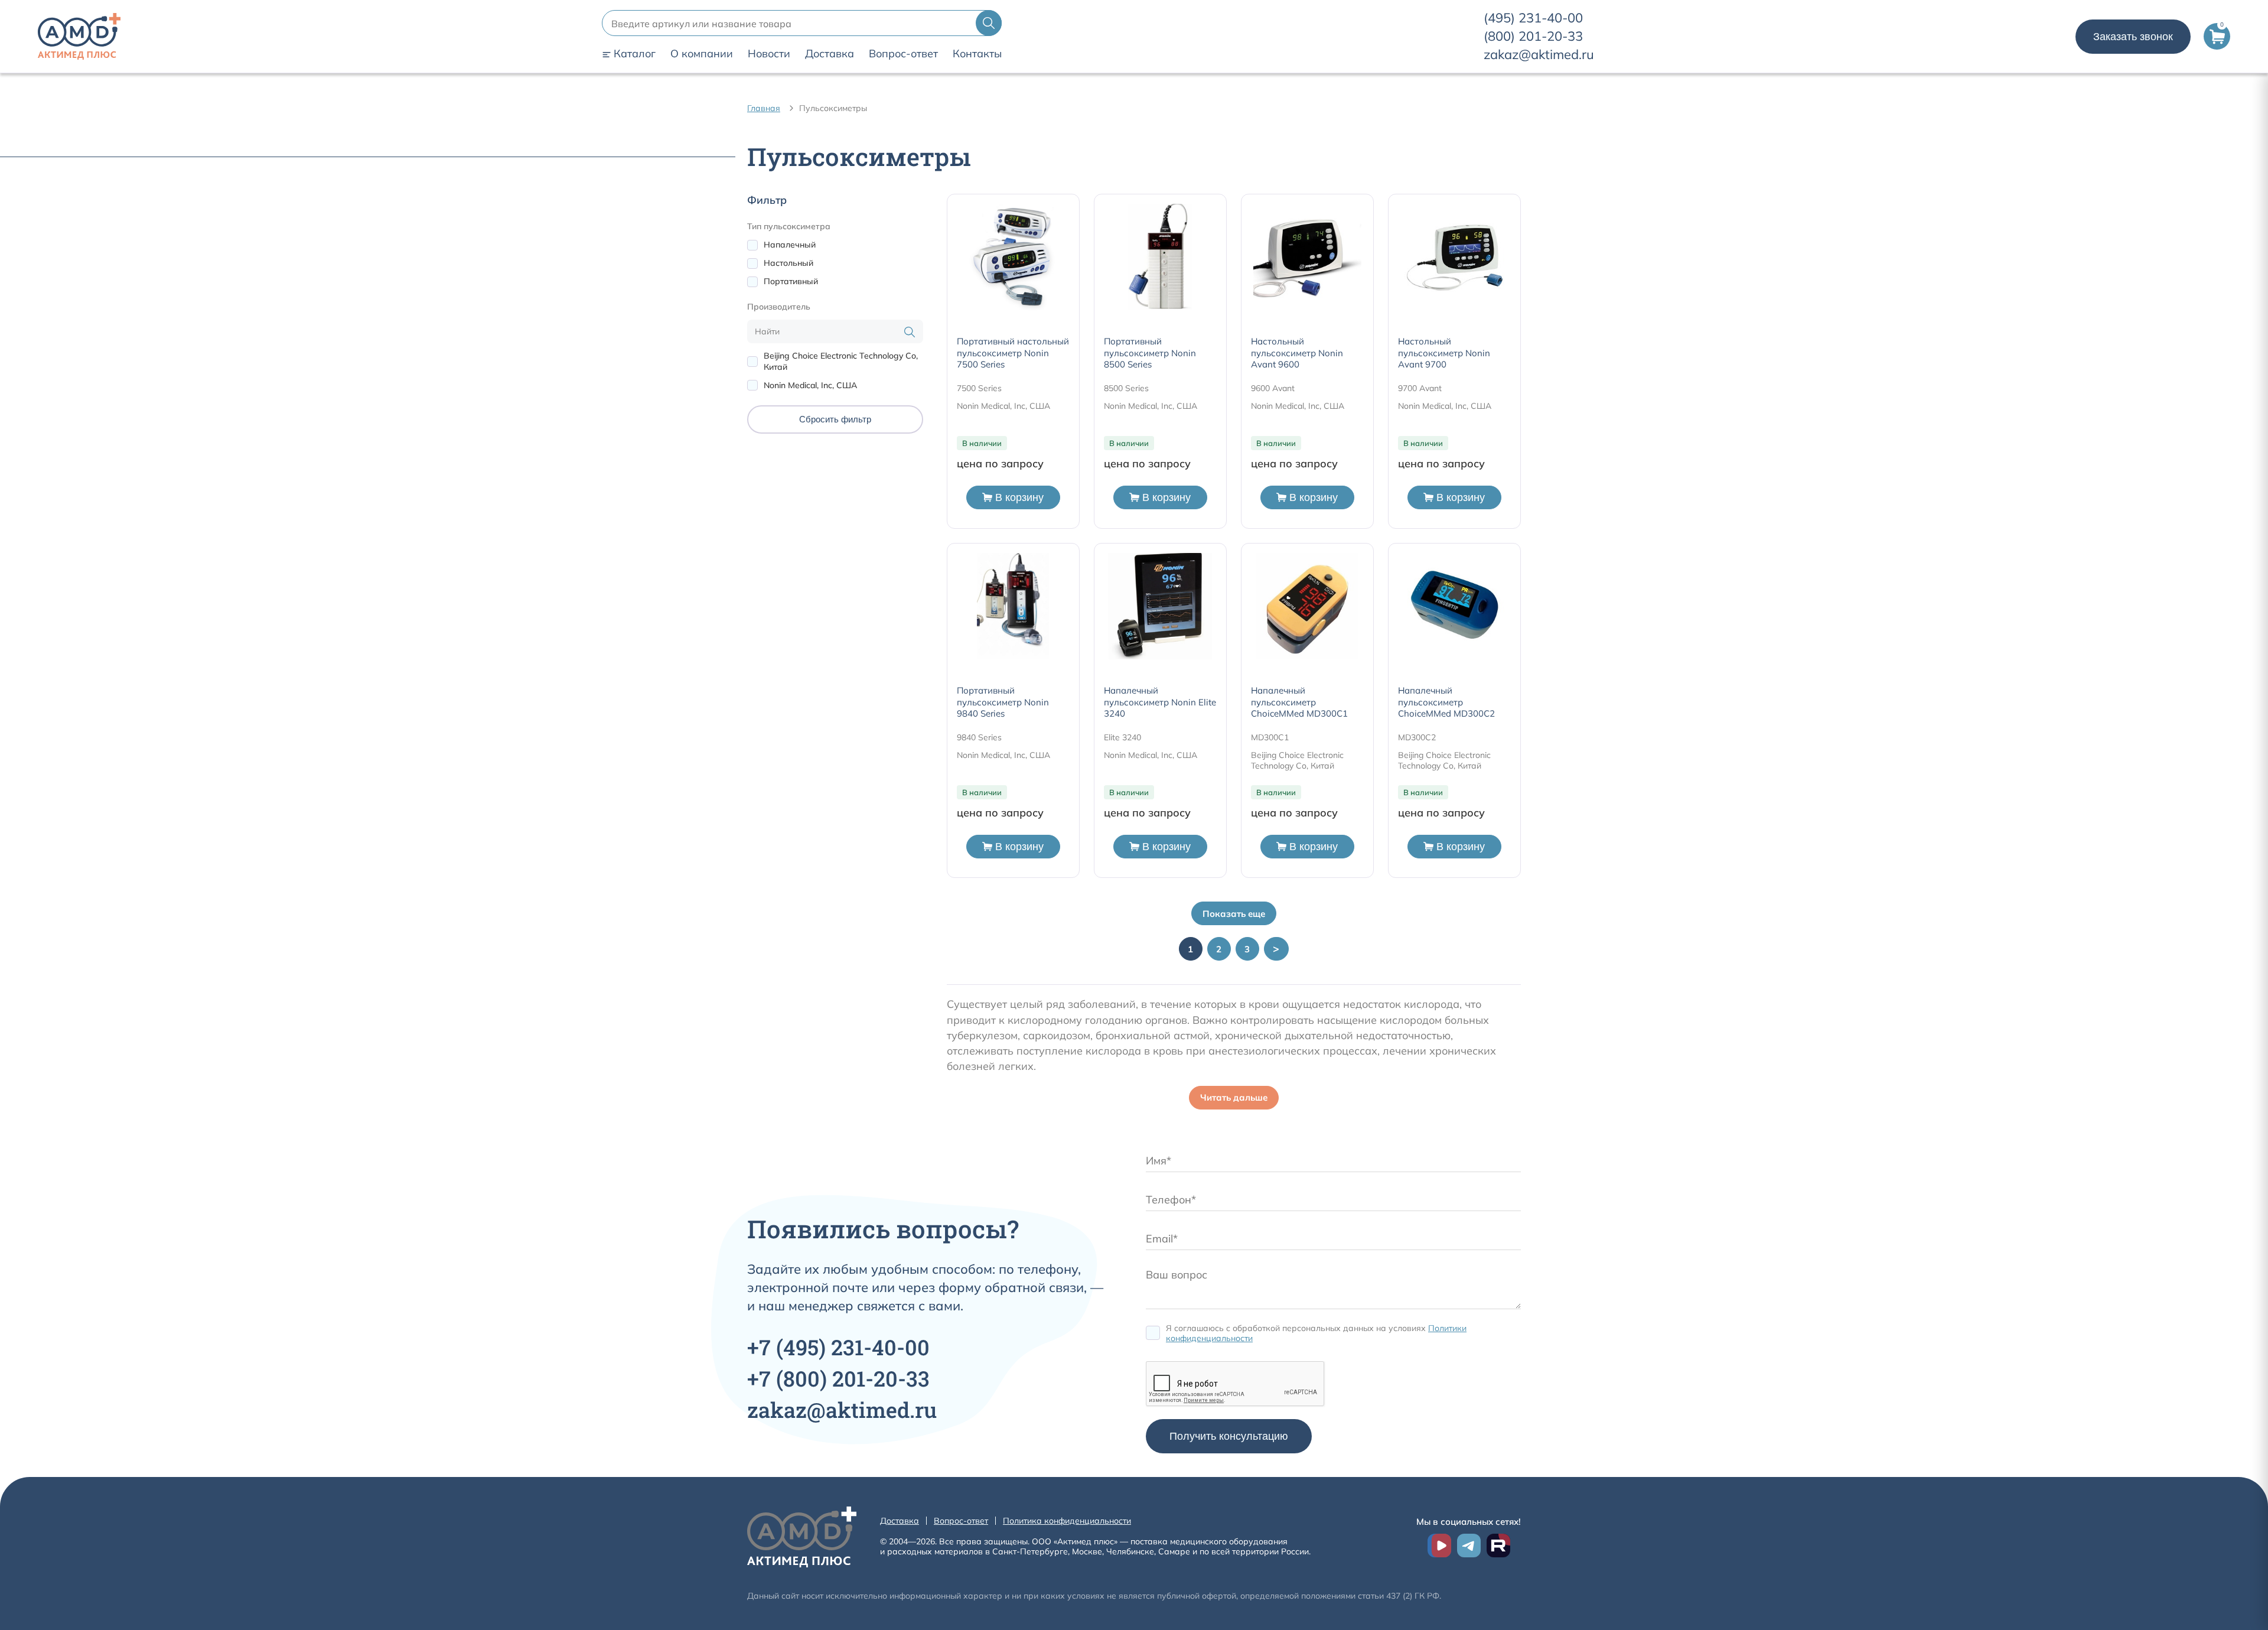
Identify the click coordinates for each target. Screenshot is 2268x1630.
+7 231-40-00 (838, 1347)
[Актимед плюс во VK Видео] (1439, 1546)
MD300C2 (1417, 738)
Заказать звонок (2133, 37)
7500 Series (979, 388)
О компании (702, 54)
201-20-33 (1533, 36)
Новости (769, 54)
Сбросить (835, 419)
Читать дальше (1234, 1097)
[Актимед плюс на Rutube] (1498, 1546)
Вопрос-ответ (903, 54)
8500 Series (1126, 388)
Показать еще (1234, 914)
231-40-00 (1533, 18)
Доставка (830, 54)
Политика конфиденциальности (1067, 1521)
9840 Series (979, 738)
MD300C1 (1270, 738)
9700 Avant (1420, 388)
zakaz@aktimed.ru (1539, 54)
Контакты (977, 54)
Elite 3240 (1122, 738)
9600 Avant (1273, 388)
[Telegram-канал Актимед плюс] (1469, 1546)
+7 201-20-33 (838, 1378)
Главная (764, 108)
